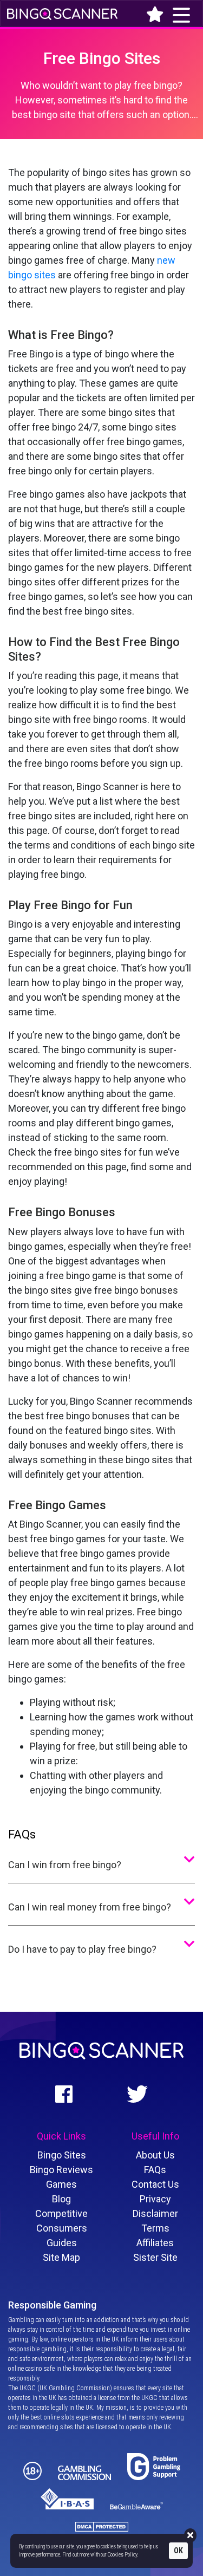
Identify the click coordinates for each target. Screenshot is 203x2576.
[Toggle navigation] (145, 13)
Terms (155, 2228)
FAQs (155, 2170)
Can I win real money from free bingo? (90, 1907)
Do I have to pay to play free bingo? (82, 1949)
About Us (155, 2155)
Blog (61, 2199)
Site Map (61, 2257)
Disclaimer (155, 2213)
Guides (62, 2243)
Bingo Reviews (61, 2170)
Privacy (155, 2199)
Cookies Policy (122, 2555)
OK (178, 2551)
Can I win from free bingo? (65, 1865)
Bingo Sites (62, 2155)
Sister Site (155, 2257)
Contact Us (155, 2184)
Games (61, 2184)
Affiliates (155, 2243)
